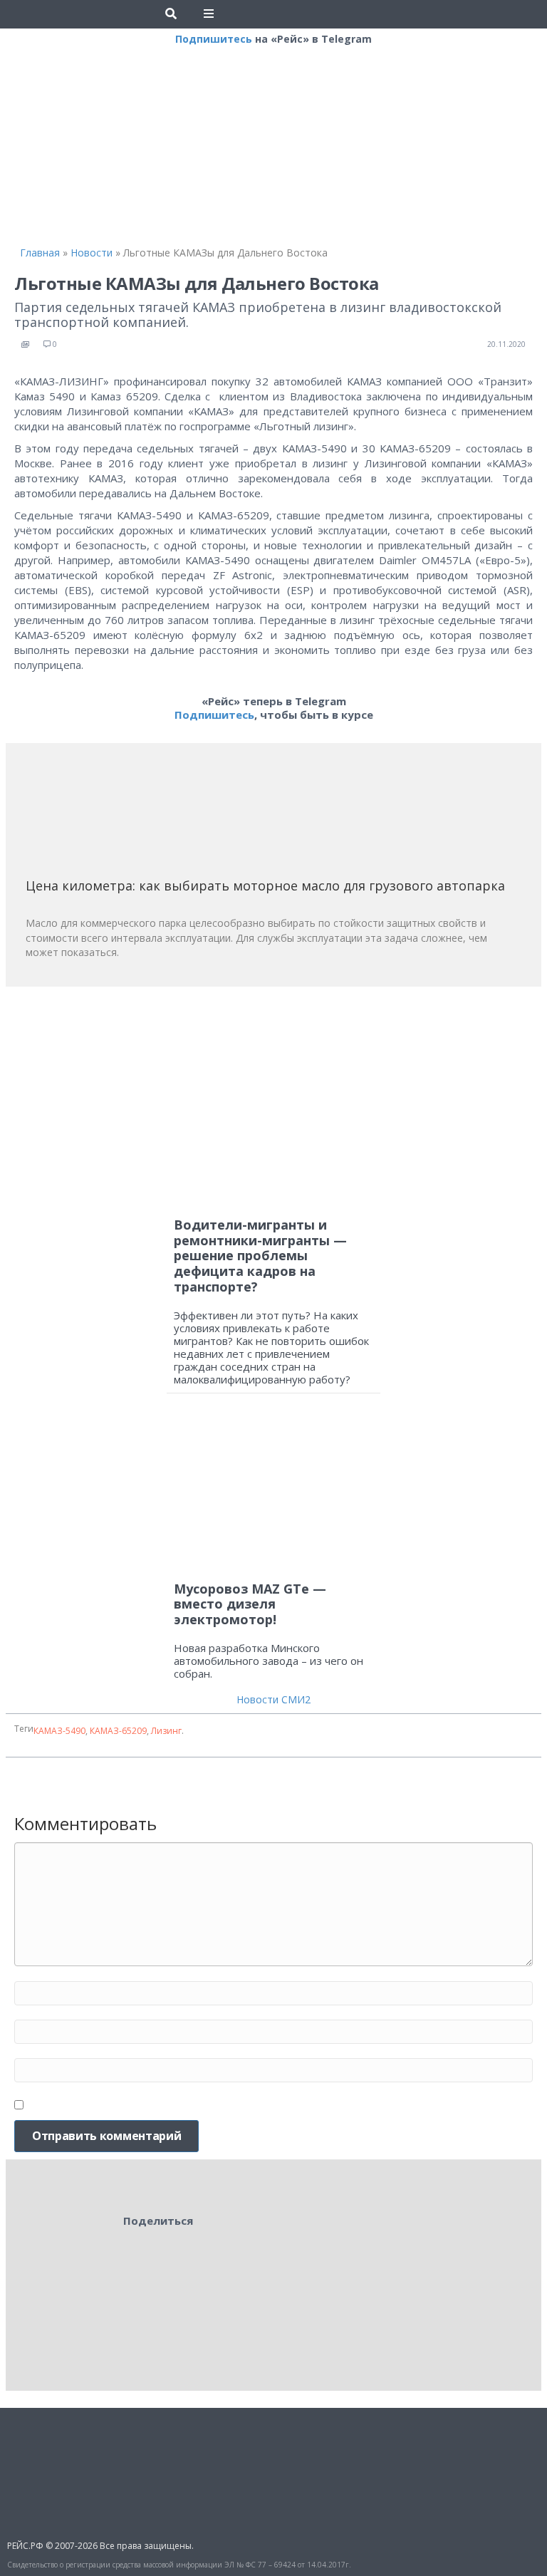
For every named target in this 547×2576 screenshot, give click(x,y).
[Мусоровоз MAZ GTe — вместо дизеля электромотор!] (273, 1494)
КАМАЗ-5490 (59, 1731)
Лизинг (166, 1731)
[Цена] (132, 815)
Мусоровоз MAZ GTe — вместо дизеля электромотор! (250, 1604)
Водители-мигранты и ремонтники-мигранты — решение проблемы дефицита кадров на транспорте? (260, 1255)
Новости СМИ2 (273, 1699)
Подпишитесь (214, 39)
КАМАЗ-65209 (118, 1731)
